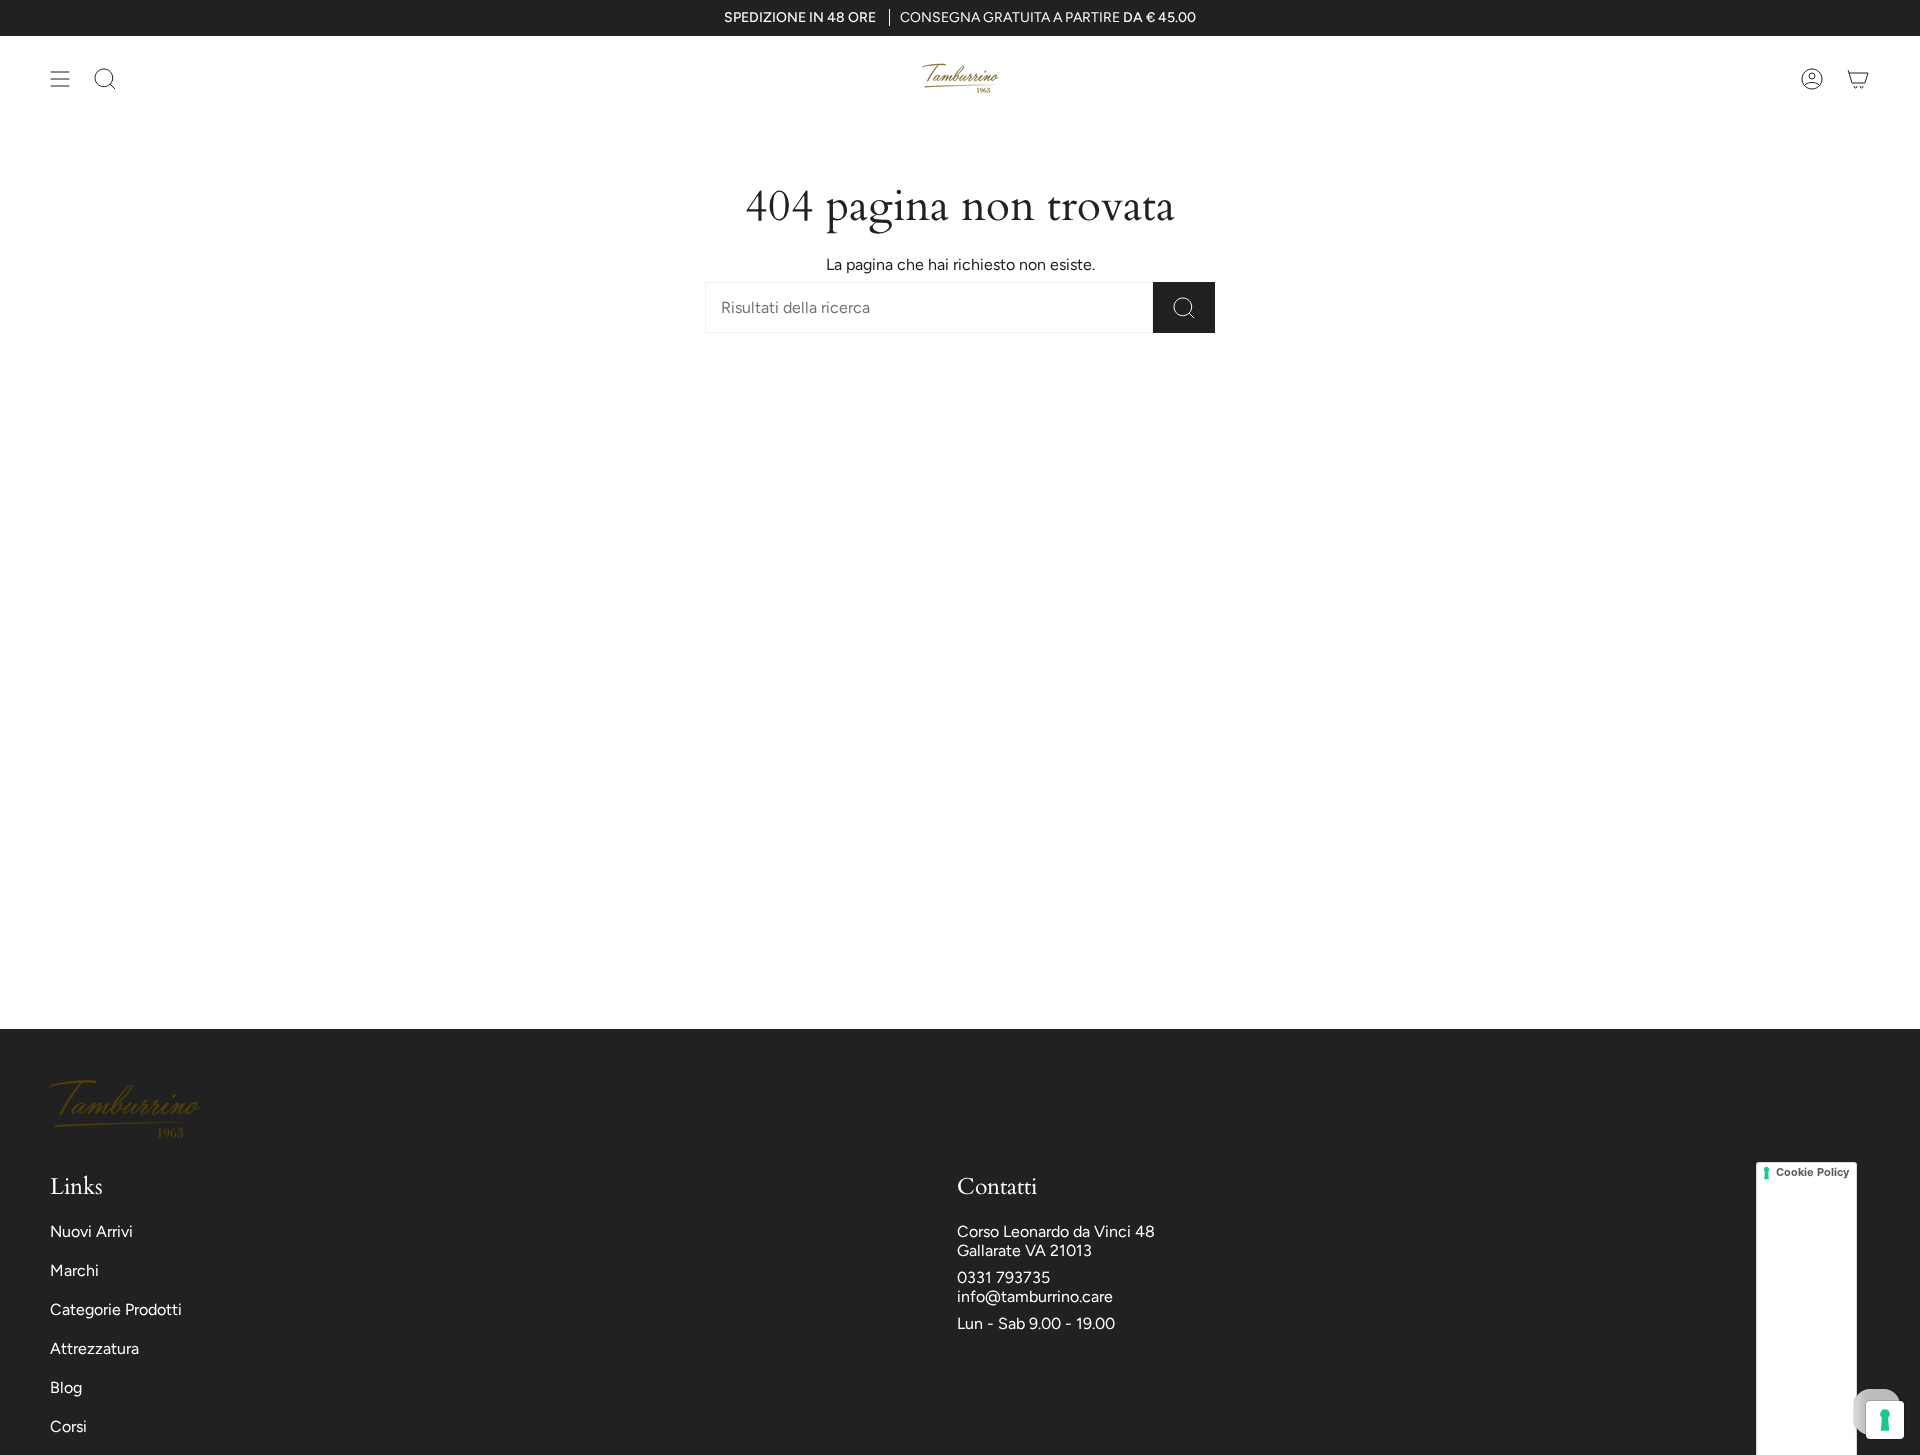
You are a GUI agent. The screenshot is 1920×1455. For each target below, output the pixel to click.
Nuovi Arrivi (91, 1231)
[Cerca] (1184, 307)
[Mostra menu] (60, 78)
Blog (66, 1387)
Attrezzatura (94, 1348)
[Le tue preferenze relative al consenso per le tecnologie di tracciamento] (1885, 1420)
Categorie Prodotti (116, 1309)
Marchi (74, 1270)
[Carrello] (1858, 78)
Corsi (68, 1426)
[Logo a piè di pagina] (125, 1109)
